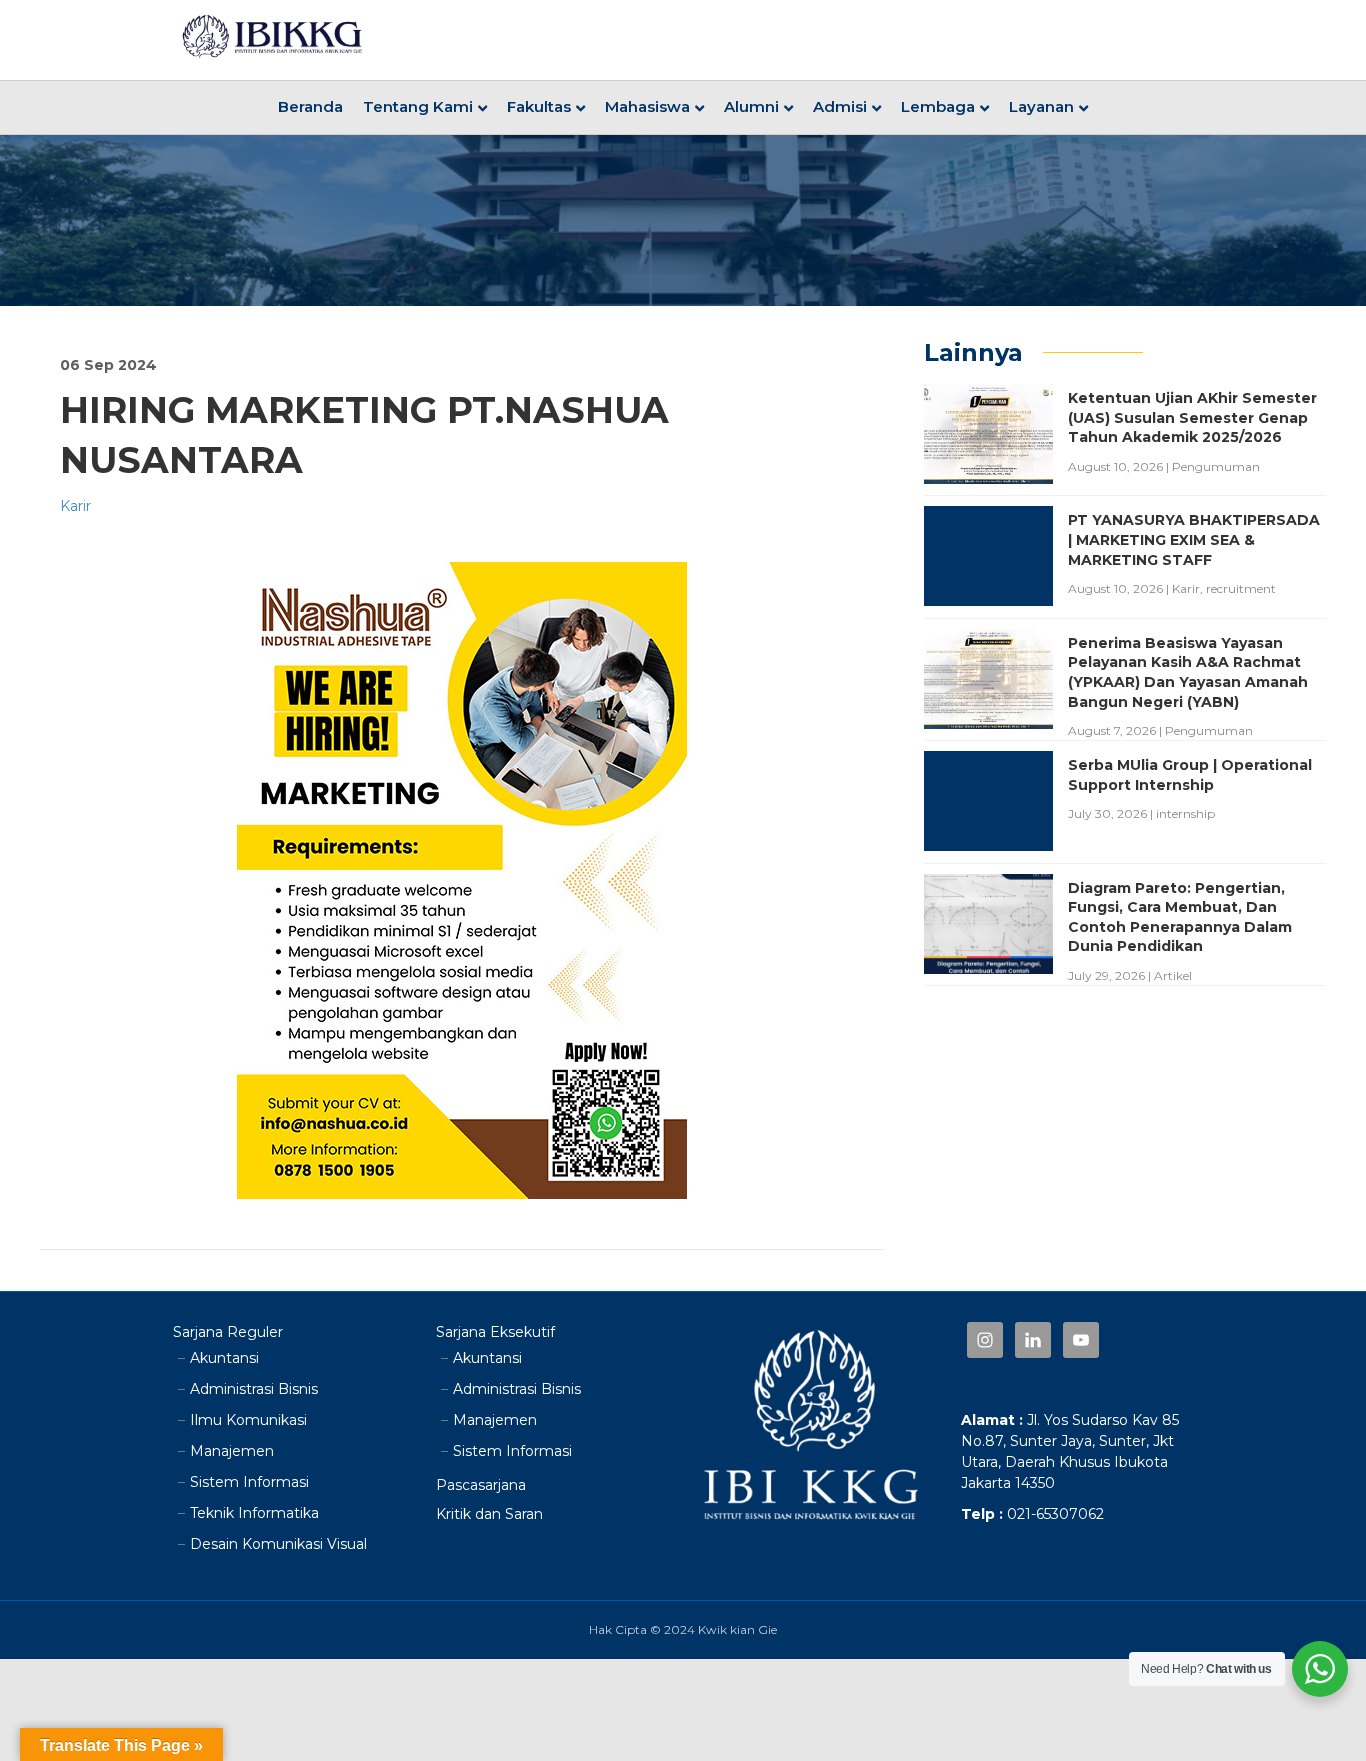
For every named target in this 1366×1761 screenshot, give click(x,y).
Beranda (310, 106)
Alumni (751, 106)
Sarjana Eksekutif (495, 1332)
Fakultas (539, 106)
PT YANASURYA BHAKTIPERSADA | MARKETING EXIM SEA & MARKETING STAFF (1194, 539)
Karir (75, 506)
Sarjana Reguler (228, 1332)
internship (1185, 813)
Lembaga (938, 106)
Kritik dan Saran (489, 1514)
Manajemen (232, 1451)
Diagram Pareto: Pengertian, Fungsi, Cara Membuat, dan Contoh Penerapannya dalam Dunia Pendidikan (1180, 917)
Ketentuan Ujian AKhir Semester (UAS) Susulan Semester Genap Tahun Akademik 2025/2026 (1192, 417)
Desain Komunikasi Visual (278, 1544)
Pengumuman (1216, 466)
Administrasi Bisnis (254, 1389)
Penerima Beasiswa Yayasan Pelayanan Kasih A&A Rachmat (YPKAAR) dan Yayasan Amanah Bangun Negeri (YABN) (1188, 672)
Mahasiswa (647, 106)
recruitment (1241, 588)
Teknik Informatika (254, 1513)
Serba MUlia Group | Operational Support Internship (1190, 775)
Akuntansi (224, 1358)
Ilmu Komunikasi (248, 1420)
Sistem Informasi (249, 1482)
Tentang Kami (418, 106)
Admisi (840, 106)
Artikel (1173, 975)
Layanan (1041, 106)
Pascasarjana (481, 1485)
